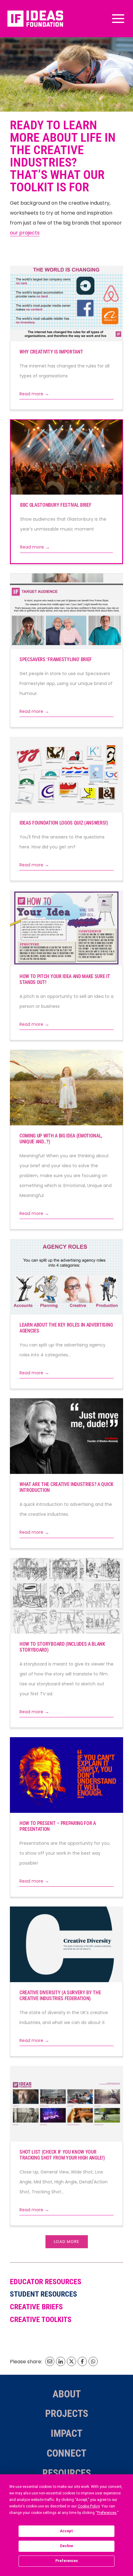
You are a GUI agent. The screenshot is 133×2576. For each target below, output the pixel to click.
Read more (34, 394)
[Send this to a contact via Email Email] (50, 2361)
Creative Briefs (36, 2307)
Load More (67, 2242)
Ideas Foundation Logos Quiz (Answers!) (64, 823)
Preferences (67, 2561)
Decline (66, 2546)
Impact (66, 2433)
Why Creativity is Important (51, 352)
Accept (66, 2531)
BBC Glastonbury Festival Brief (56, 505)
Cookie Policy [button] (89, 2506)
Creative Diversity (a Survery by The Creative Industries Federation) (60, 1995)
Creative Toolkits (41, 2320)
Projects (67, 2414)
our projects (25, 233)
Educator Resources (46, 2282)
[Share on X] (71, 2361)
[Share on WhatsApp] (93, 2361)
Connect (66, 2453)
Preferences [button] (107, 2513)
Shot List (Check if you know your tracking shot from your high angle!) (62, 2155)
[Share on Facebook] (82, 2361)
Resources (67, 2473)
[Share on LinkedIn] (61, 2361)
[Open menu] (117, 18)
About (67, 2394)
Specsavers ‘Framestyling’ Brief (56, 659)
